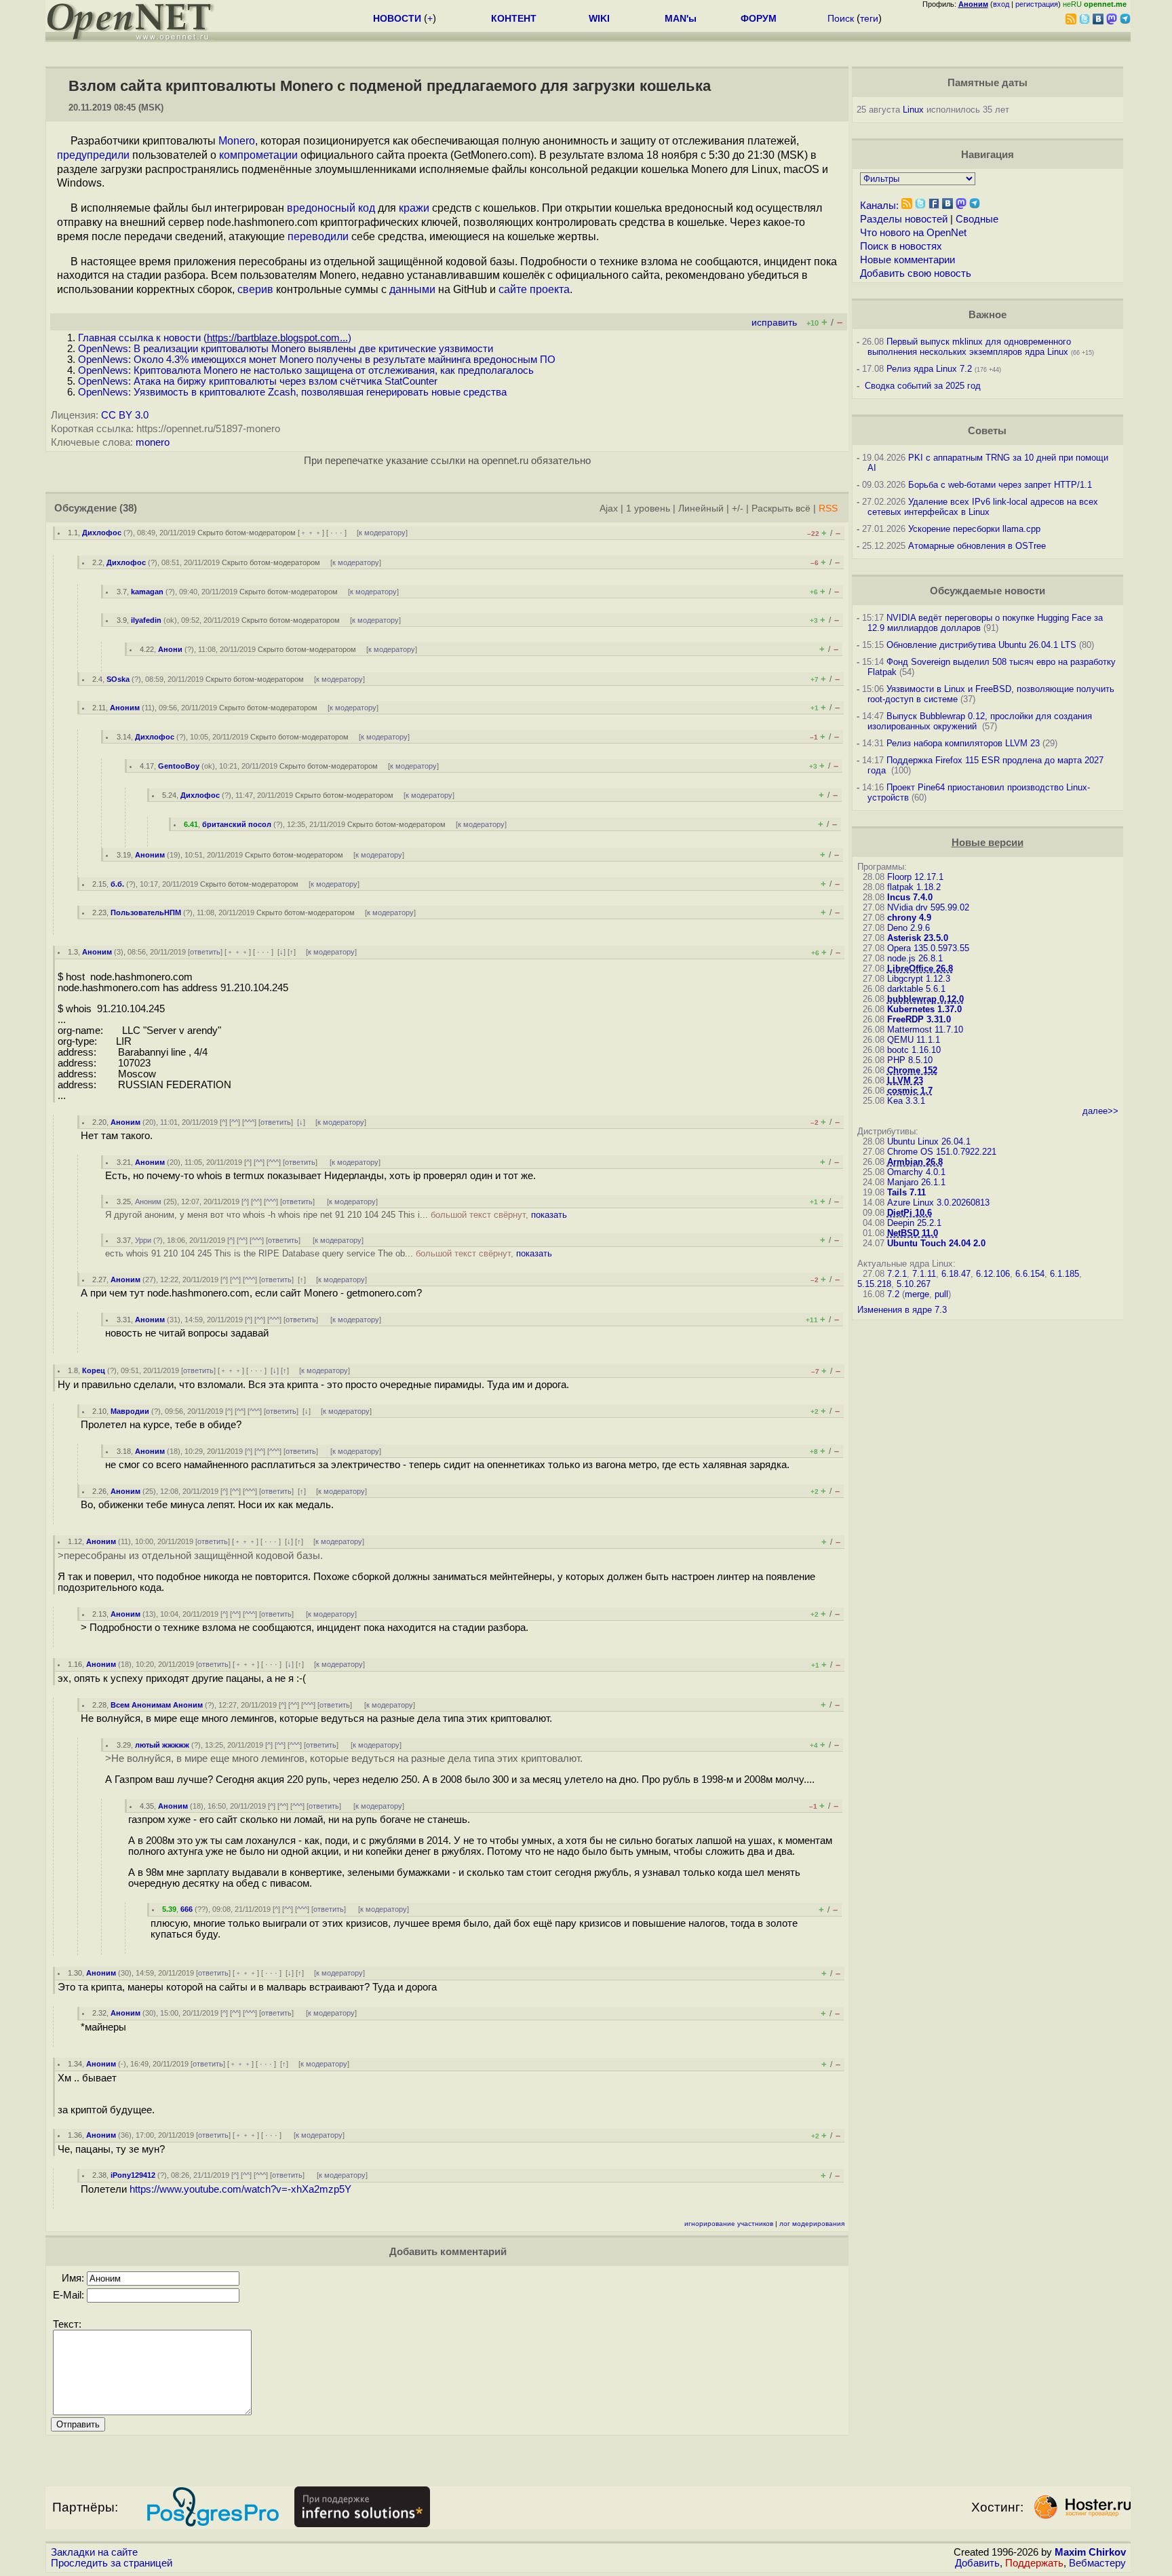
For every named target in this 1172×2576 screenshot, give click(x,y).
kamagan (147, 592)
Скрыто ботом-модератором (247, 533)
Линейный (701, 508)
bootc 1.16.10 (914, 1050)
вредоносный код (331, 208)
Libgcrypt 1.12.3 (919, 979)
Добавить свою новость (916, 273)
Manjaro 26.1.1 (916, 1182)
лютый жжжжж (162, 1745)
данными (412, 289)
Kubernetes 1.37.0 (924, 1009)
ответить (205, 952)
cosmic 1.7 (910, 1091)
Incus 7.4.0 (910, 897)
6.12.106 (993, 1274)
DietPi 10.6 (910, 1213)
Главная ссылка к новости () (215, 338)
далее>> (1100, 1111)
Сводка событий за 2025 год (923, 386)
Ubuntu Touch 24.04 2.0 (936, 1243)
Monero (237, 141)
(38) (128, 508)
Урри (143, 1240)
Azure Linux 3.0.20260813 (938, 1203)
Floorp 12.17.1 (915, 877)
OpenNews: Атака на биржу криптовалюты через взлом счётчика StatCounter (258, 381)
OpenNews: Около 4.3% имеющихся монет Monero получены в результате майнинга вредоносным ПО (317, 360)
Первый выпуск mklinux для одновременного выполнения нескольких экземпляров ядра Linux (969, 347)
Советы (987, 431)
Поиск (841, 18)
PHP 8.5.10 (910, 1060)
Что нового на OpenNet (913, 233)
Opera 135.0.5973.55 (928, 948)
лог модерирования (812, 2224)
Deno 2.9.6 (909, 928)
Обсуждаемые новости (988, 591)
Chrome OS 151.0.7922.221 (942, 1152)
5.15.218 (874, 1284)
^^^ (249, 1122)
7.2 (893, 1294)
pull (941, 1294)
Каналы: (879, 206)
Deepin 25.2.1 (914, 1223)
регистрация (1037, 4)
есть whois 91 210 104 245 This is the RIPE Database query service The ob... (329, 1253)
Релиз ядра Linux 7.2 (929, 369)
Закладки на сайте (94, 2552)
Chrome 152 (912, 1070)
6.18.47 (956, 1274)
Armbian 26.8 (915, 1162)
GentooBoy (179, 766)
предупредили (93, 155)
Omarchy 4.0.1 (916, 1172)
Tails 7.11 (906, 1192)
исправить (774, 323)
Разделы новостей (904, 219)
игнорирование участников (729, 2224)
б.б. (117, 884)
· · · (336, 533)
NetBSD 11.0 (913, 1233)
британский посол (237, 824)
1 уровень (648, 508)
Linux (913, 110)
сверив (255, 289)
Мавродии (130, 1411)
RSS (828, 508)
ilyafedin (146, 620)
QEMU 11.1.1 (914, 1040)
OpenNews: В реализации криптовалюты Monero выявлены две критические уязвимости (286, 349)
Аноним (125, 708)
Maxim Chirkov (1090, 2552)
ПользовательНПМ (146, 912)
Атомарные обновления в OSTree (977, 546)
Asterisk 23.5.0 (918, 938)
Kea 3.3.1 (906, 1101)
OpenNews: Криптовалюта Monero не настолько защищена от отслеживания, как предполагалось (306, 370)
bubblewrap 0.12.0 (925, 999)
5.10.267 (914, 1284)
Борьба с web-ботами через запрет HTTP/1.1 (1000, 485)
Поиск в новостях (901, 246)
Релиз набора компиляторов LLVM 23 (963, 743)
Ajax (609, 508)
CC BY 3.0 (125, 415)
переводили (318, 236)
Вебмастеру (1097, 2563)
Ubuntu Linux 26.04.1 (929, 1141)
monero (153, 442)
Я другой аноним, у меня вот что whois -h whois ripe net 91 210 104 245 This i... (336, 1215)
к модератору (382, 533)
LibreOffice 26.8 (920, 968)
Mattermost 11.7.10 (925, 1030)
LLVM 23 (905, 1080)
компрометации (258, 155)
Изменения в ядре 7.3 (902, 1310)
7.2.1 (897, 1274)
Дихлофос (102, 533)
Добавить (977, 2563)
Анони (170, 649)
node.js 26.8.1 (915, 958)
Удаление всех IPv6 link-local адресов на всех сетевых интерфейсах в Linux (983, 507)
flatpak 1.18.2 (914, 887)
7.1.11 (924, 1274)
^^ (235, 1122)
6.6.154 (1030, 1274)
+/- (738, 508)
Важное (988, 315)
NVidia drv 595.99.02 (928, 907)
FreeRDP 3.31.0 (919, 1019)
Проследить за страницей (112, 2563)
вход (1001, 4)
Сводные (977, 219)
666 (187, 1909)
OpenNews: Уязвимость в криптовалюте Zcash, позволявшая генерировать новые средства (292, 392)
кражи (414, 208)
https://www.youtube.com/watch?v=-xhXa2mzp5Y (240, 2189)
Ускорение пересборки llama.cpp (974, 529)
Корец (94, 1370)
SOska (118, 679)
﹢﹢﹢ (311, 533)
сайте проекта (534, 289)
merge (917, 1294)
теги (869, 18)
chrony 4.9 (909, 918)
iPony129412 (133, 2175)
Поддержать (1034, 2563)
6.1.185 (1064, 1274)
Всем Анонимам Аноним (157, 1705)
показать (549, 1215)
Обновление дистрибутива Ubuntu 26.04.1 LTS (981, 645)
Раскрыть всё (781, 508)
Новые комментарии (907, 260)
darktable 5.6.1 (916, 989)
